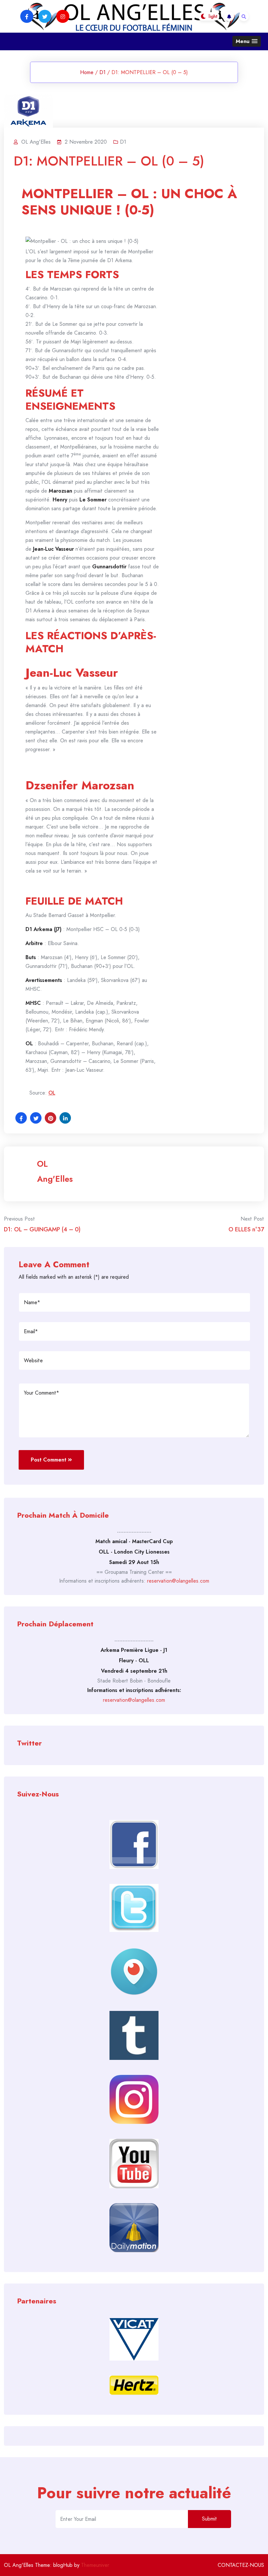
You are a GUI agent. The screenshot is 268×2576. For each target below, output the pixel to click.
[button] (247, 41)
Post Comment (49, 1460)
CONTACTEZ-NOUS (241, 2565)
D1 (102, 72)
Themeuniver (95, 2565)
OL (52, 1093)
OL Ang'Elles (55, 1171)
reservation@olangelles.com (178, 1581)
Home (87, 72)
